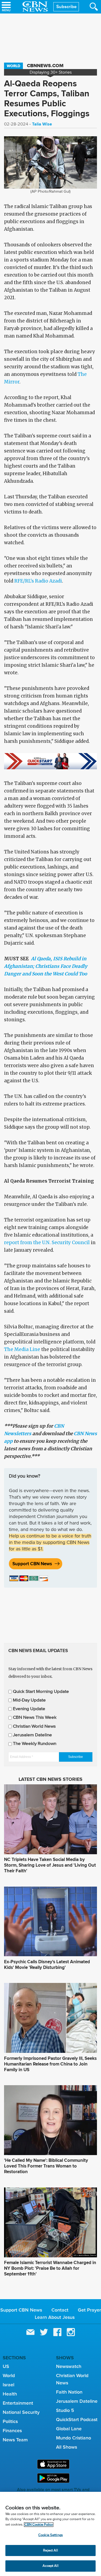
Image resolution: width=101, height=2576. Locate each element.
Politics (10, 2421)
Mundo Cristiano (74, 2438)
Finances (12, 2431)
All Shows (67, 2447)
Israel (8, 2385)
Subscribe (66, 7)
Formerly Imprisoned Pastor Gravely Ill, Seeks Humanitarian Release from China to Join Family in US (50, 2064)
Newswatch (69, 2366)
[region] (50, 2534)
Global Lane (69, 2429)
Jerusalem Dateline (32, 1735)
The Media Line (22, 1349)
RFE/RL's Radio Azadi (38, 581)
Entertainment (18, 2403)
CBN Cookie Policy (39, 2525)
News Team (15, 2440)
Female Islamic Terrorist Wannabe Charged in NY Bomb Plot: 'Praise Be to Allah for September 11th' (50, 2268)
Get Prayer (89, 2310)
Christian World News (34, 1726)
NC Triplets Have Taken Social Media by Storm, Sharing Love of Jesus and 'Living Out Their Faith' (50, 1865)
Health (10, 2394)
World (13, 66)
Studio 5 (65, 2410)
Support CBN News (32, 1564)
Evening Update (29, 1709)
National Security (21, 2412)
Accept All (50, 2566)
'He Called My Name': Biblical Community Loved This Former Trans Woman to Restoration (46, 2166)
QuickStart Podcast (77, 2420)
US (6, 2366)
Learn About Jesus (55, 2317)
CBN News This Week (35, 1718)
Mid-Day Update (29, 1700)
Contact (60, 2310)
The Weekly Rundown (35, 1744)
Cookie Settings (50, 2535)
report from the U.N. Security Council (47, 1243)
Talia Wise (42, 124)
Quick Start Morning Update (41, 1692)
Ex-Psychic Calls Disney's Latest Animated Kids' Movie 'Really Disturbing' (47, 1965)
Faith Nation (69, 2392)
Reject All (50, 2551)
